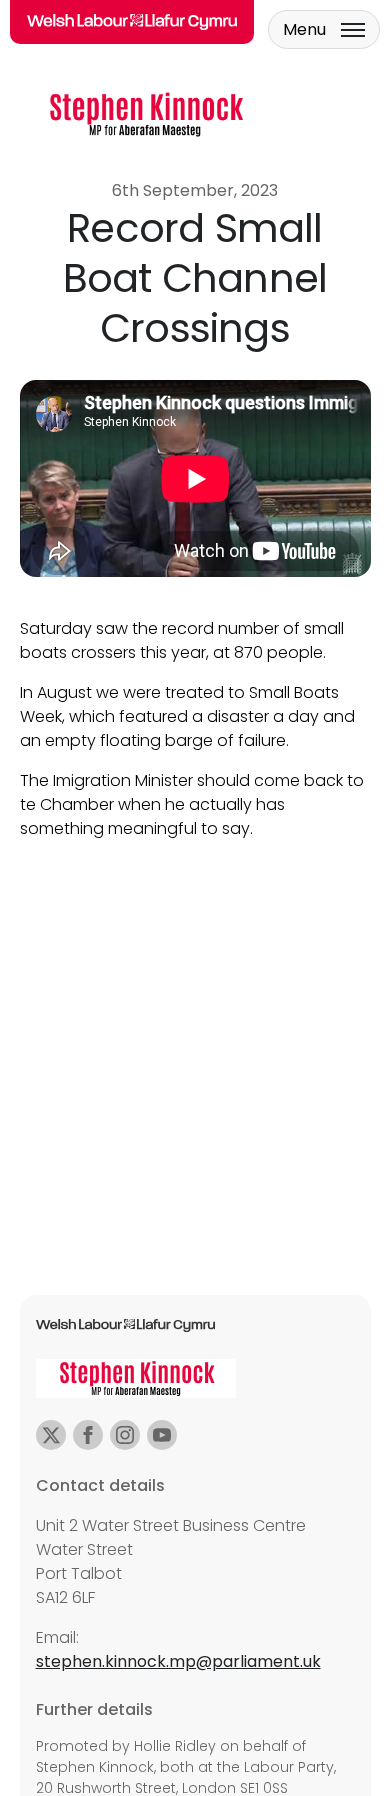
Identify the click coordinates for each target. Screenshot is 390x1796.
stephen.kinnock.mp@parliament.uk (178, 1661)
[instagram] (125, 1435)
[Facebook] (88, 1435)
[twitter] (51, 1435)
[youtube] (162, 1435)
